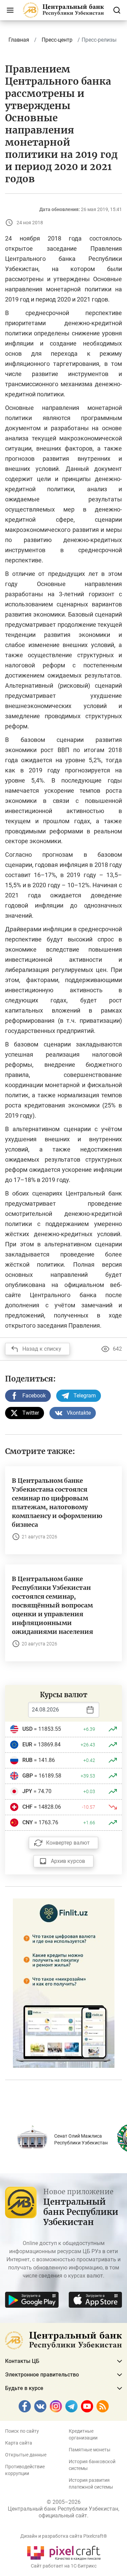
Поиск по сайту (22, 2431)
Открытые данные (26, 2455)
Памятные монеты (90, 2450)
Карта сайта (19, 2443)
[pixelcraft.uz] (63, 2552)
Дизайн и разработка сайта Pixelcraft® (64, 2536)
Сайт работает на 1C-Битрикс (64, 2566)
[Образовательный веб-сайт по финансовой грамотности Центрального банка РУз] (64, 1983)
